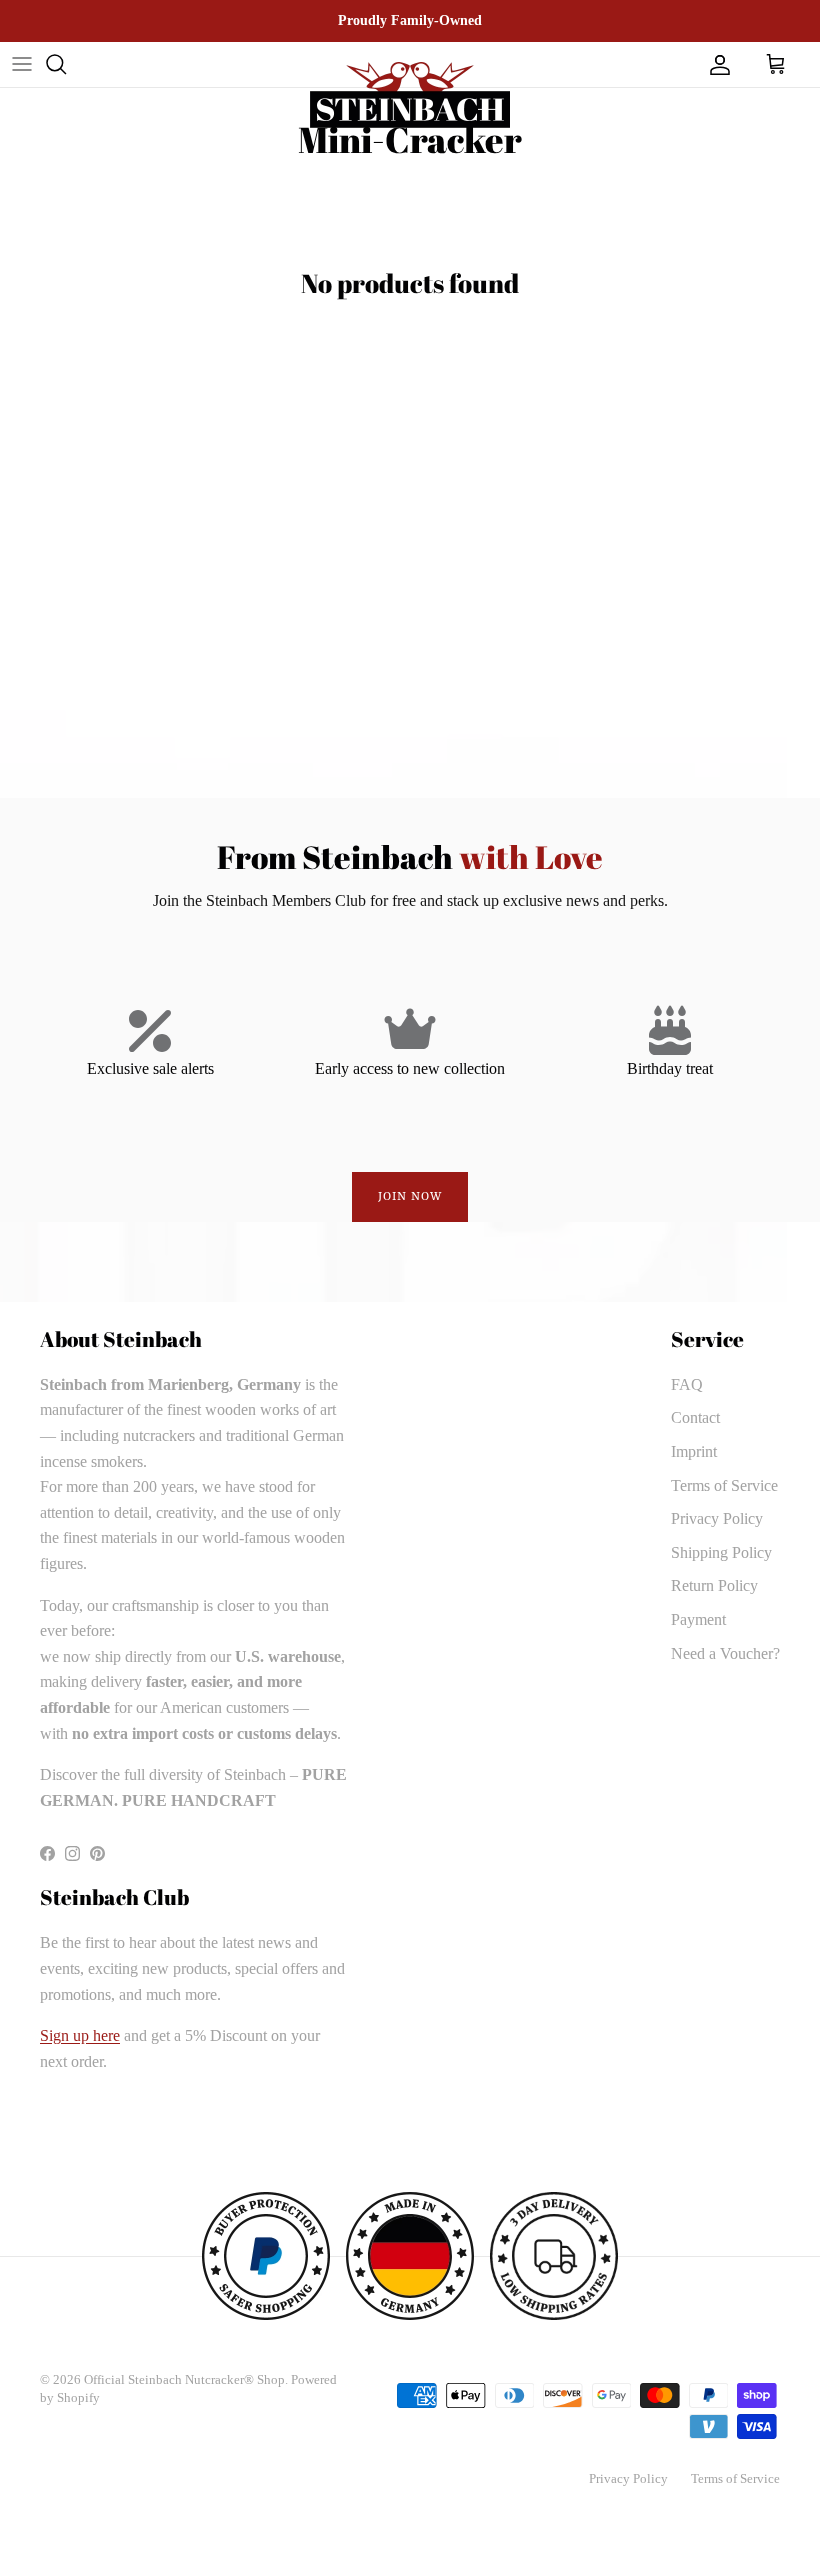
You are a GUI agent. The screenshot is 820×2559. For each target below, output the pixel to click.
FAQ (687, 1384)
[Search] (56, 64)
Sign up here (80, 2035)
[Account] (716, 64)
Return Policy (714, 1585)
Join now (410, 1197)
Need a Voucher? (725, 1653)
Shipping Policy (721, 1552)
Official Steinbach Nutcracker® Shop (184, 2379)
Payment (698, 1619)
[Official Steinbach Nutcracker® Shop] (410, 95)
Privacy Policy (717, 1518)
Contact (695, 1417)
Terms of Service (724, 1485)
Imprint (694, 1451)
